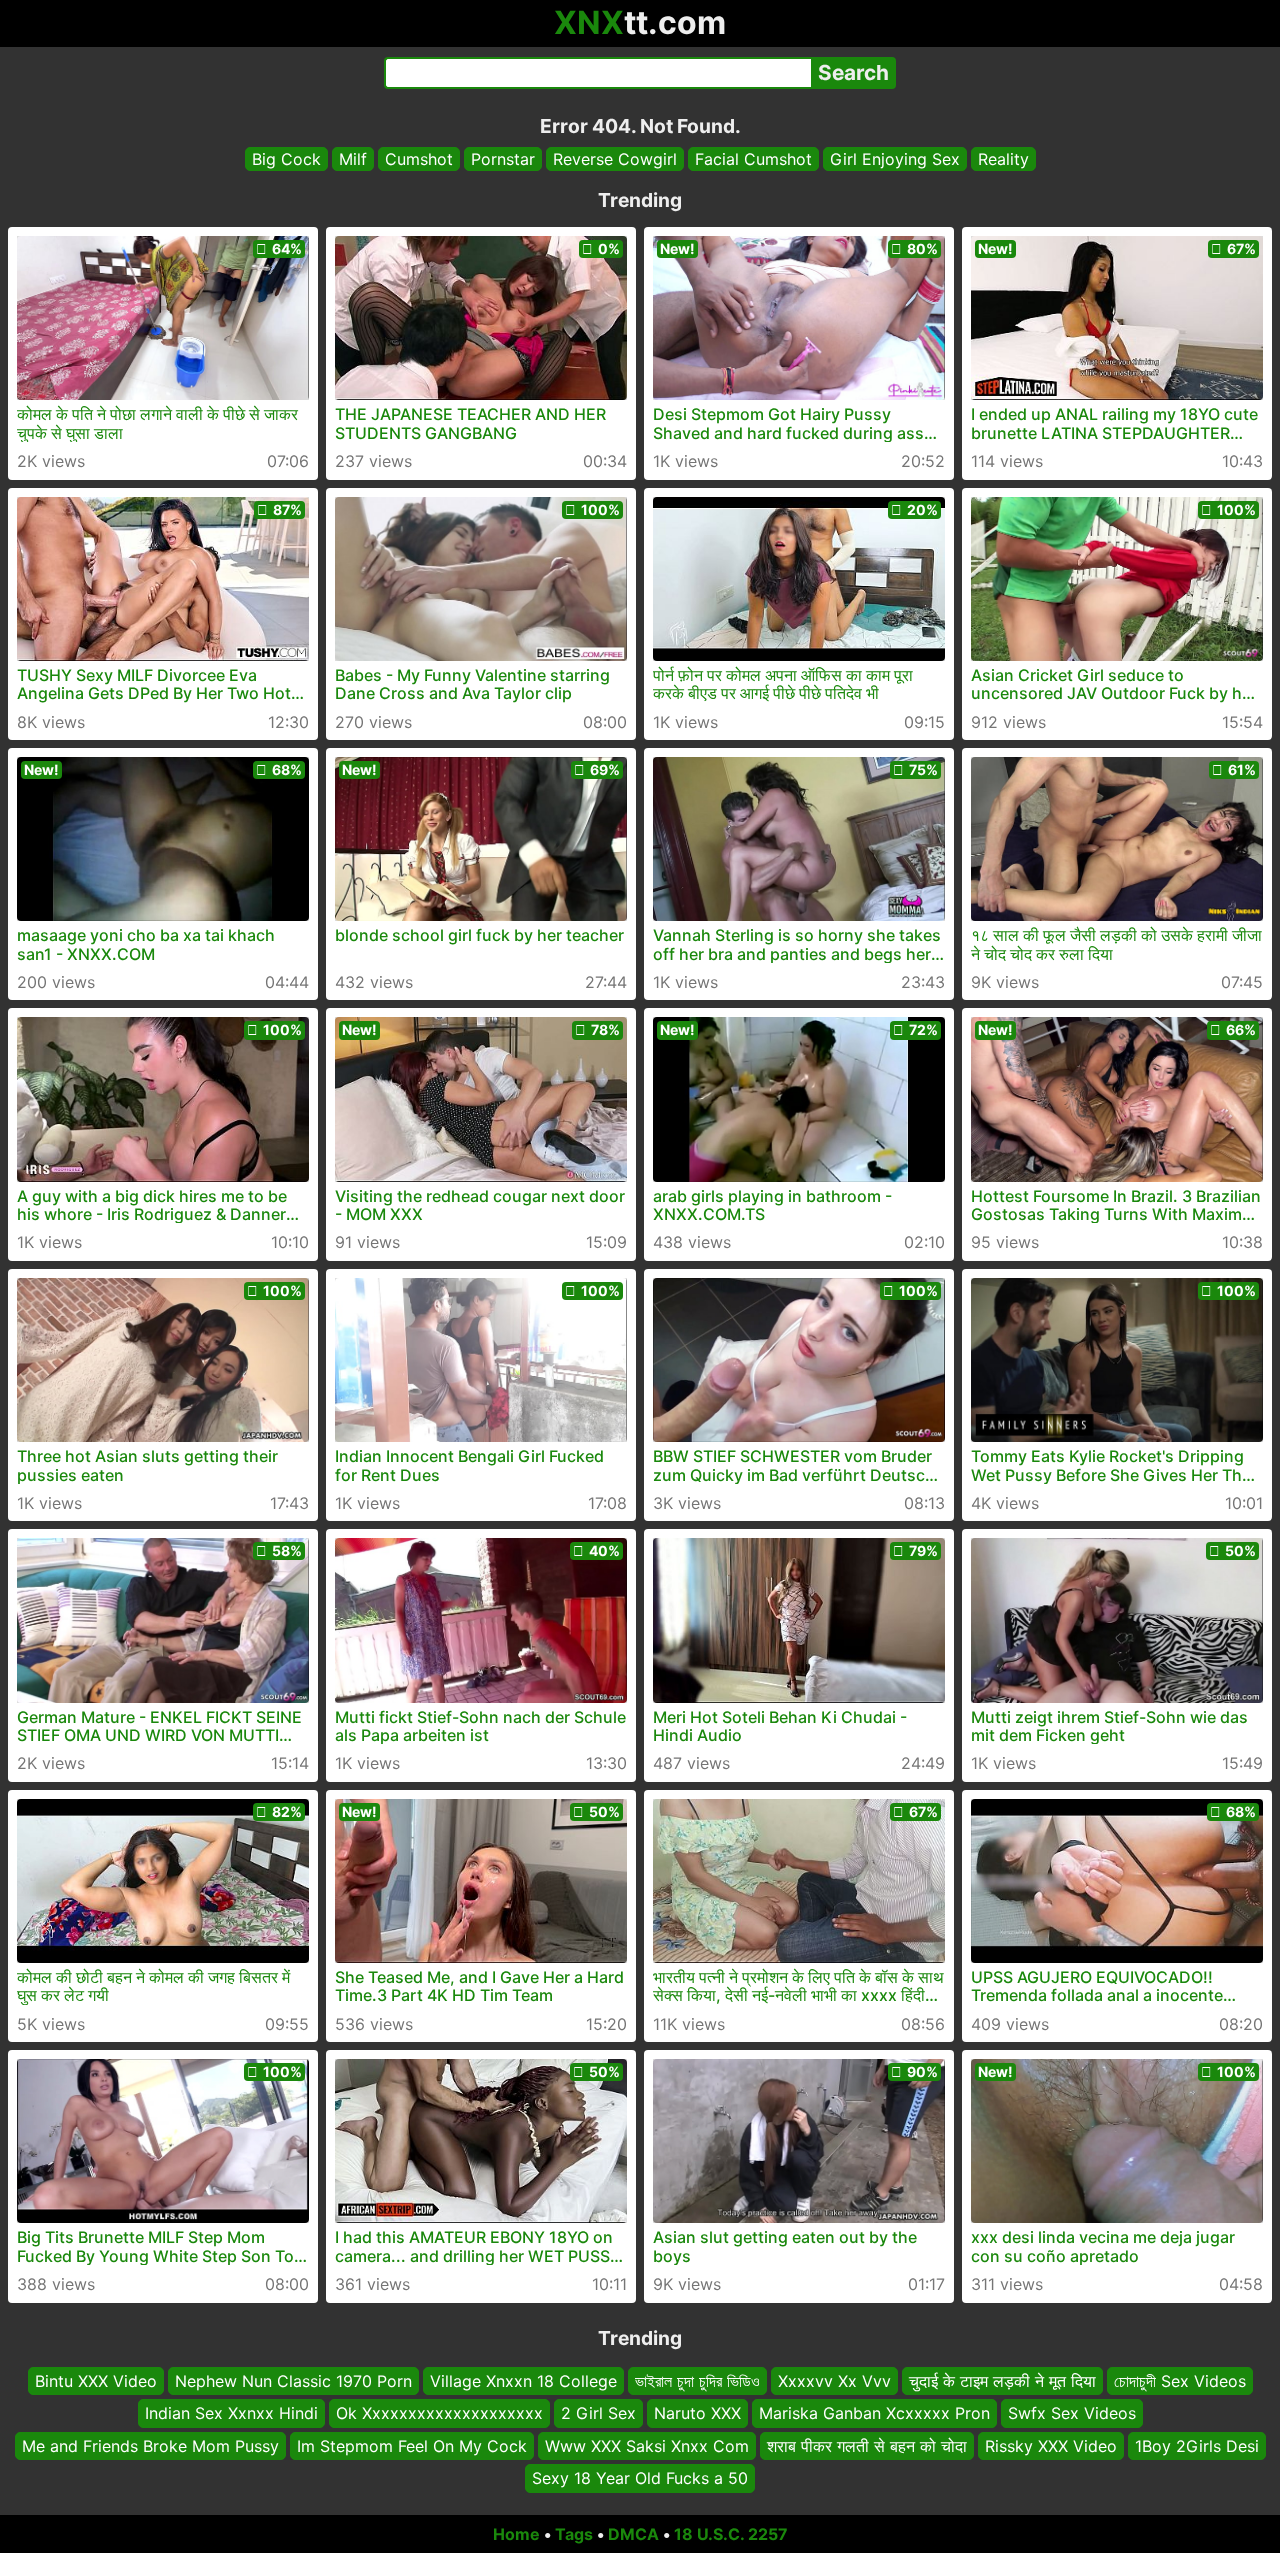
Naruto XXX (697, 2413)
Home (516, 2534)
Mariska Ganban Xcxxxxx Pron (874, 2413)
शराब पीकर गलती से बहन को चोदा (867, 2445)
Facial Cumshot (753, 159)
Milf (353, 159)
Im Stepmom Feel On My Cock (412, 2445)
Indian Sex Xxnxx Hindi (231, 2413)
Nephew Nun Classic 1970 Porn (293, 2381)
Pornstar (503, 159)
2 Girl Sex (598, 2413)
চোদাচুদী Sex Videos (1180, 2381)
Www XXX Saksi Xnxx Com (647, 2445)
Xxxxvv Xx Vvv (834, 2381)
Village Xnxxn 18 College (523, 2381)
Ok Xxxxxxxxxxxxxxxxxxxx (439, 2413)
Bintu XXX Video (96, 2381)
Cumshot (419, 159)
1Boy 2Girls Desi (1197, 2445)
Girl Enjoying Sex (895, 159)
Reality (1003, 159)
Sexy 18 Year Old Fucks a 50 (640, 2478)
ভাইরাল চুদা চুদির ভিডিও (697, 2381)
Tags (574, 2534)
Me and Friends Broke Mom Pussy (150, 2445)
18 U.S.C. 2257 (731, 2534)
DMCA (633, 2534)
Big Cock (286, 159)
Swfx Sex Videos (1072, 2413)
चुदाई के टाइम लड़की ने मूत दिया (1002, 2381)
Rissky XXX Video (1051, 2445)
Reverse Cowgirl (615, 159)
